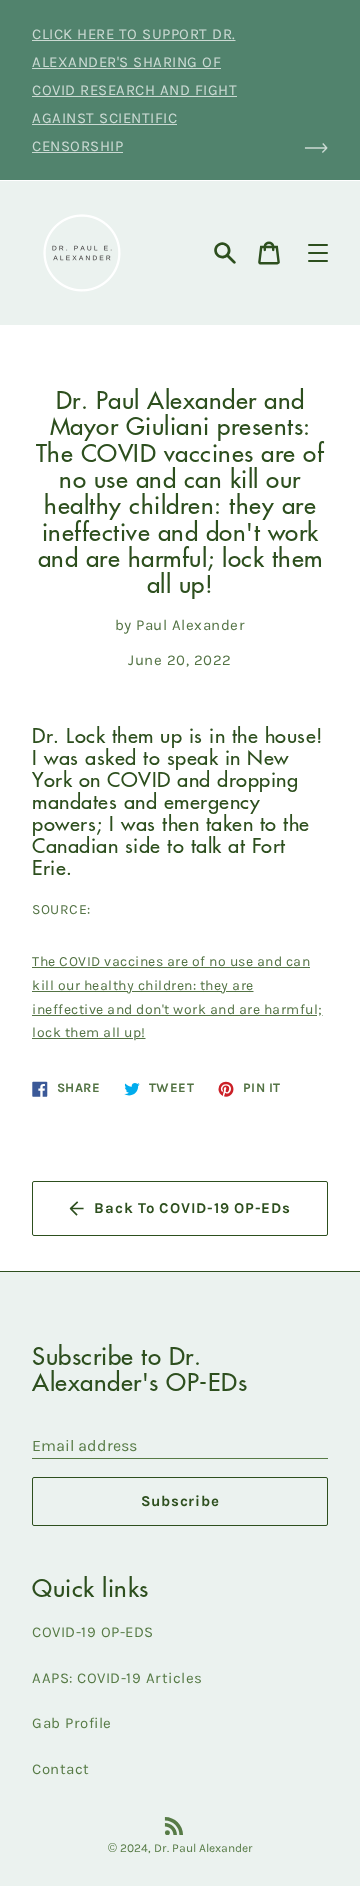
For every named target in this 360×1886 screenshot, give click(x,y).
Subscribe (180, 1501)
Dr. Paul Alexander (203, 1848)
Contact (61, 1769)
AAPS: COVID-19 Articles (117, 1678)
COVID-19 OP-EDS (93, 1632)
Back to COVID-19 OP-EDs (192, 1208)
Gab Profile (72, 1723)
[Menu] (318, 253)
